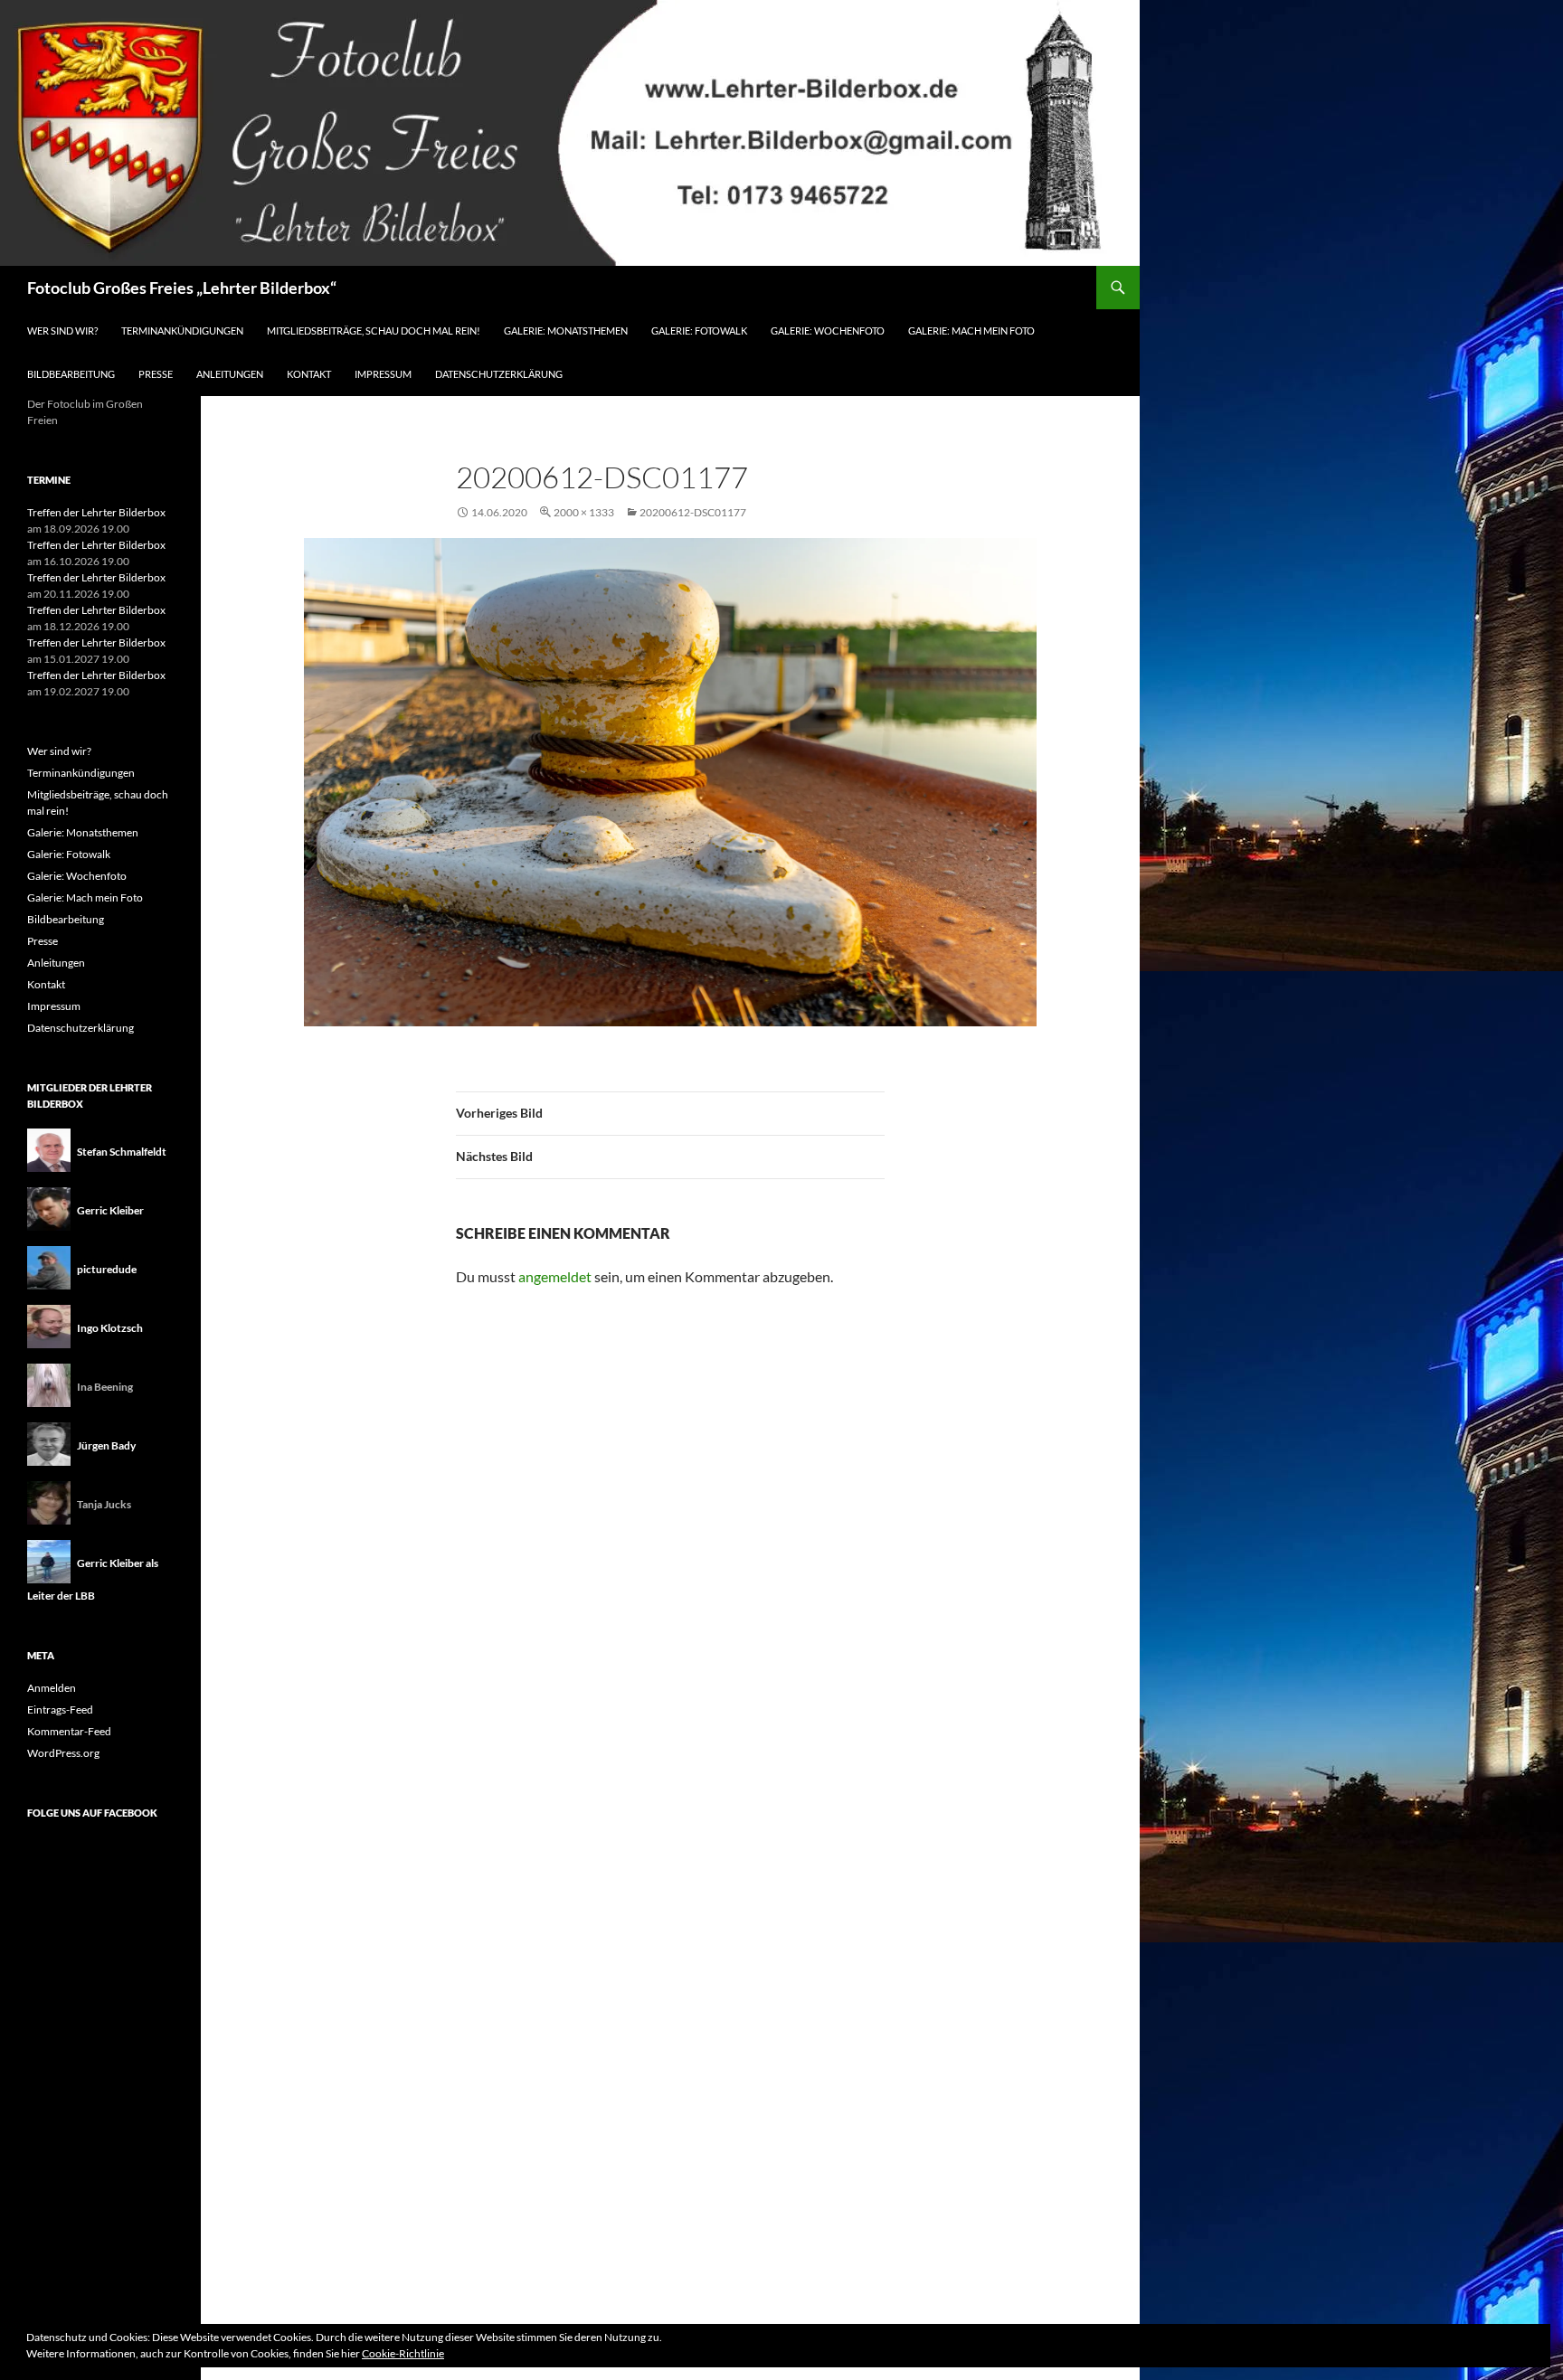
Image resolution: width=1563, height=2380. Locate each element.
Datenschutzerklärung (499, 374)
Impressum (383, 374)
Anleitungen (230, 374)
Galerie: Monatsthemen (566, 331)
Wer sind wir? (62, 331)
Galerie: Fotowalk (699, 331)
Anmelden (52, 1688)
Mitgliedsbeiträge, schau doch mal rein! (374, 331)
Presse (156, 374)
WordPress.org (63, 1753)
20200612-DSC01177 (693, 512)
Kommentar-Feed (69, 1731)
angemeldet (555, 1276)
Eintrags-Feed (60, 1709)
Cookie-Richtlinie (403, 2353)
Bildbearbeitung (71, 374)
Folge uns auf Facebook (92, 1813)
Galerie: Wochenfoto (828, 331)
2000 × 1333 (584, 512)
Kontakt (309, 374)
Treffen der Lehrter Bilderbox (96, 512)
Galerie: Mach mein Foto (971, 331)
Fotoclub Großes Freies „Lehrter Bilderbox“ (182, 288)
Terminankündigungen (182, 331)
